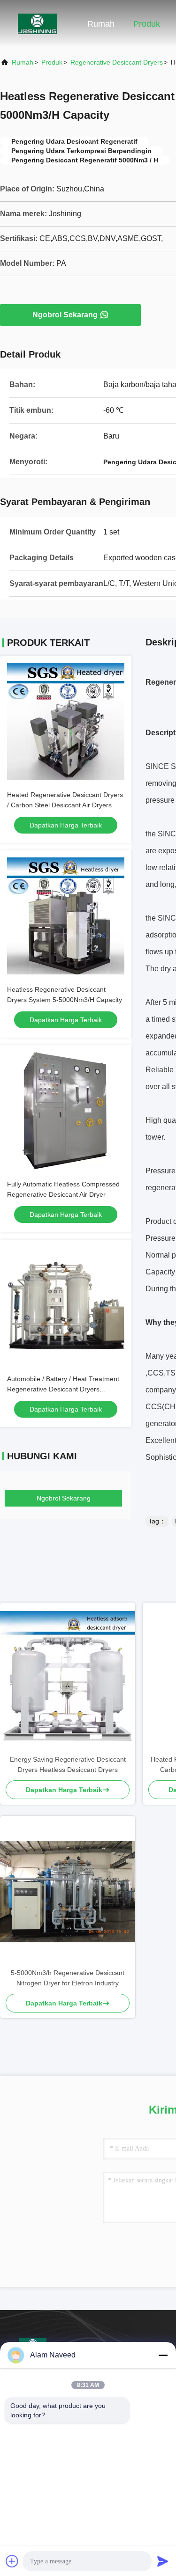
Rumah (101, 24)
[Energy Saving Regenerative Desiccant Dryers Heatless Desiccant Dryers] (68, 1678)
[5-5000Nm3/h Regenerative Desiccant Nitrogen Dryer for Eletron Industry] (68, 1892)
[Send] (163, 2561)
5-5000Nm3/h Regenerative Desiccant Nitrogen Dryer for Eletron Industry (68, 1978)
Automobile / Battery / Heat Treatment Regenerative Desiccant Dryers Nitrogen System (63, 1389)
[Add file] (12, 2561)
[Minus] (163, 2355)
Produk (147, 24)
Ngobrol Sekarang (65, 315)
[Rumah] (38, 23)
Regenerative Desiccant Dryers (117, 62)
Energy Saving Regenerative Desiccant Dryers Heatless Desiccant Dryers (68, 1764)
